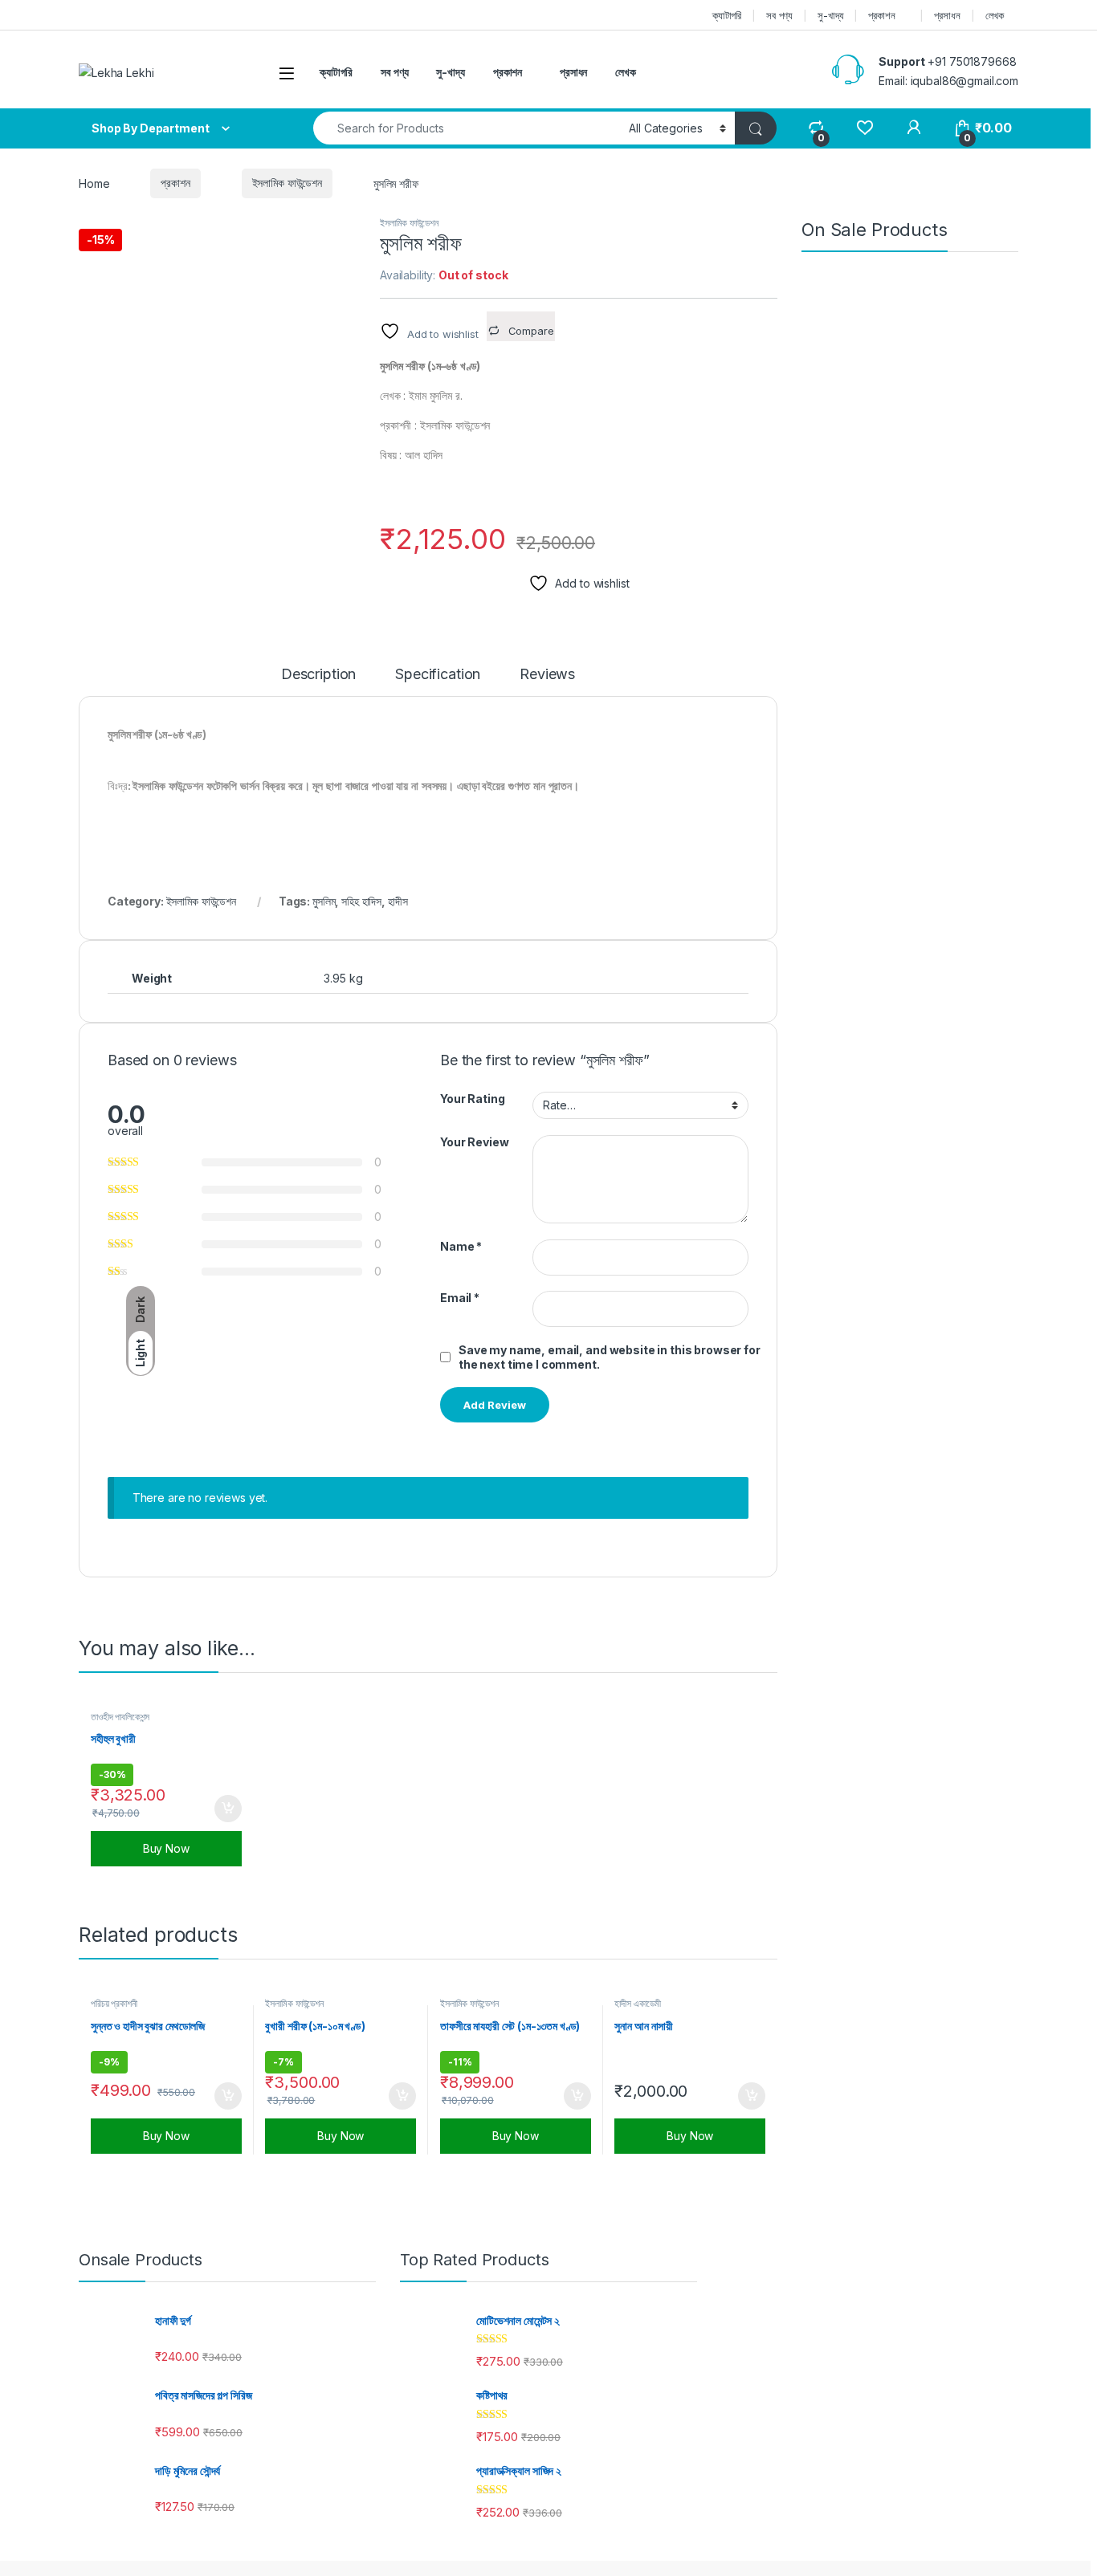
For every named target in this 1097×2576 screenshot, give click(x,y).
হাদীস (398, 901)
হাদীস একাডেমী (637, 2003)
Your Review (474, 1142)
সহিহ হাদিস (361, 901)
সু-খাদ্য (830, 15)
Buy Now (166, 1848)
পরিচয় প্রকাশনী (114, 2003)
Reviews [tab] (547, 675)
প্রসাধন (947, 15)
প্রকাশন (881, 15)
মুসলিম (324, 901)
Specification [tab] (438, 675)
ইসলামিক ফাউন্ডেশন (287, 183)
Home (94, 183)
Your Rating (472, 1099)
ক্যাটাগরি (727, 15)
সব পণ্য (779, 15)
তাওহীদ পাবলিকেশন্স (120, 1717)
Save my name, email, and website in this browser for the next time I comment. (610, 1357)
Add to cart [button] (228, 1809)
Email (460, 1298)
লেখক (995, 15)
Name (461, 1246)
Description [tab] (318, 675)
